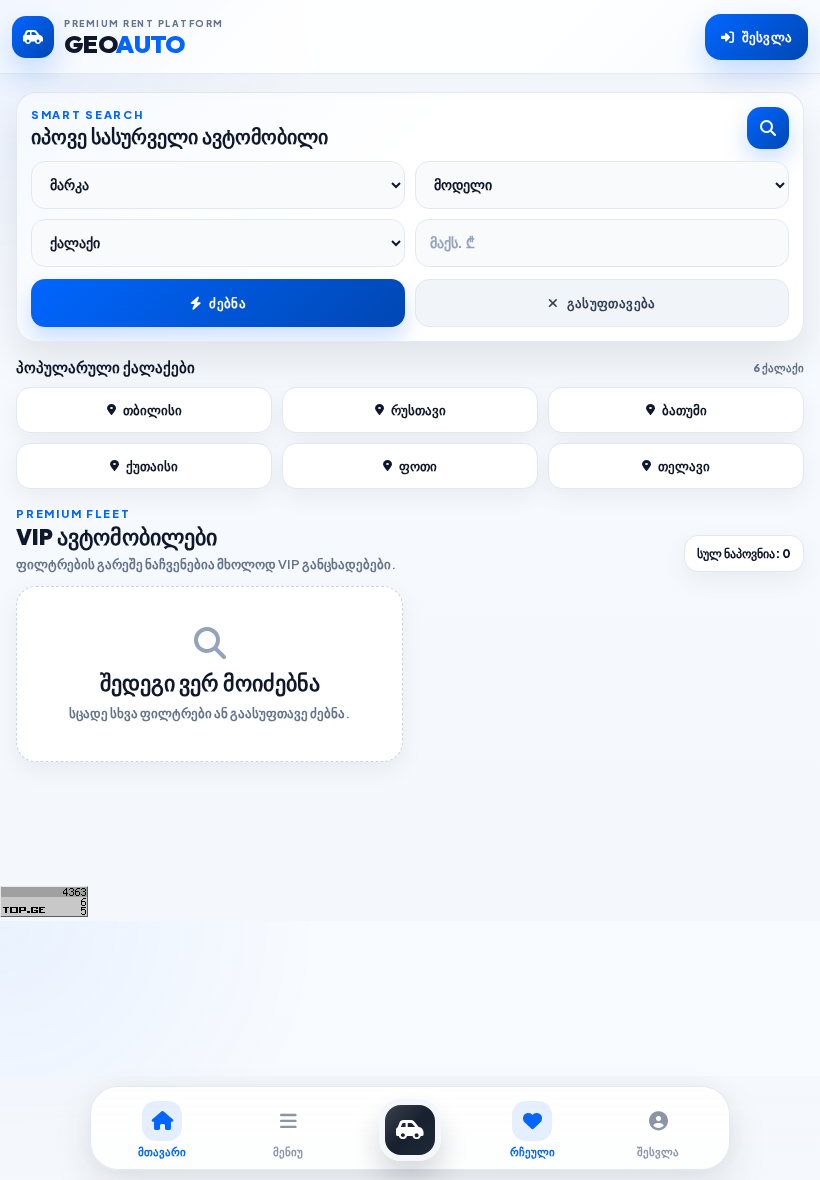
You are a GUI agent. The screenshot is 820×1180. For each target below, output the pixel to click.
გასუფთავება (611, 303)
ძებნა (227, 303)
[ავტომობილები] (410, 1130)
